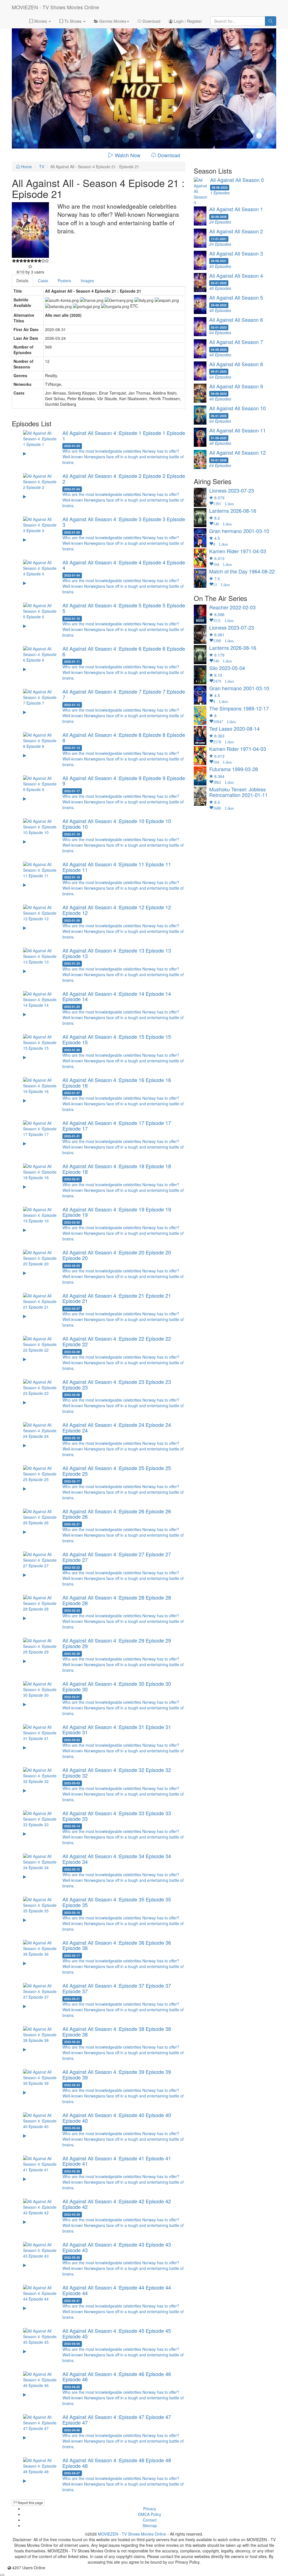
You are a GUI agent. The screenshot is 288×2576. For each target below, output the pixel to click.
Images (87, 281)
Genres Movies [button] (112, 21)
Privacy (150, 2509)
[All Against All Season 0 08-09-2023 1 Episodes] (235, 204)
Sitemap (150, 2525)
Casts (43, 281)
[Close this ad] (2, 2575)
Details (22, 281)
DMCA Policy (150, 2514)
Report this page (30, 2503)
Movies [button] (41, 21)
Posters (64, 281)
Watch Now (128, 155)
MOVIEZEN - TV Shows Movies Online (55, 7)
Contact (150, 2520)
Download (151, 21)
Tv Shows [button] (73, 21)
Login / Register (187, 21)
